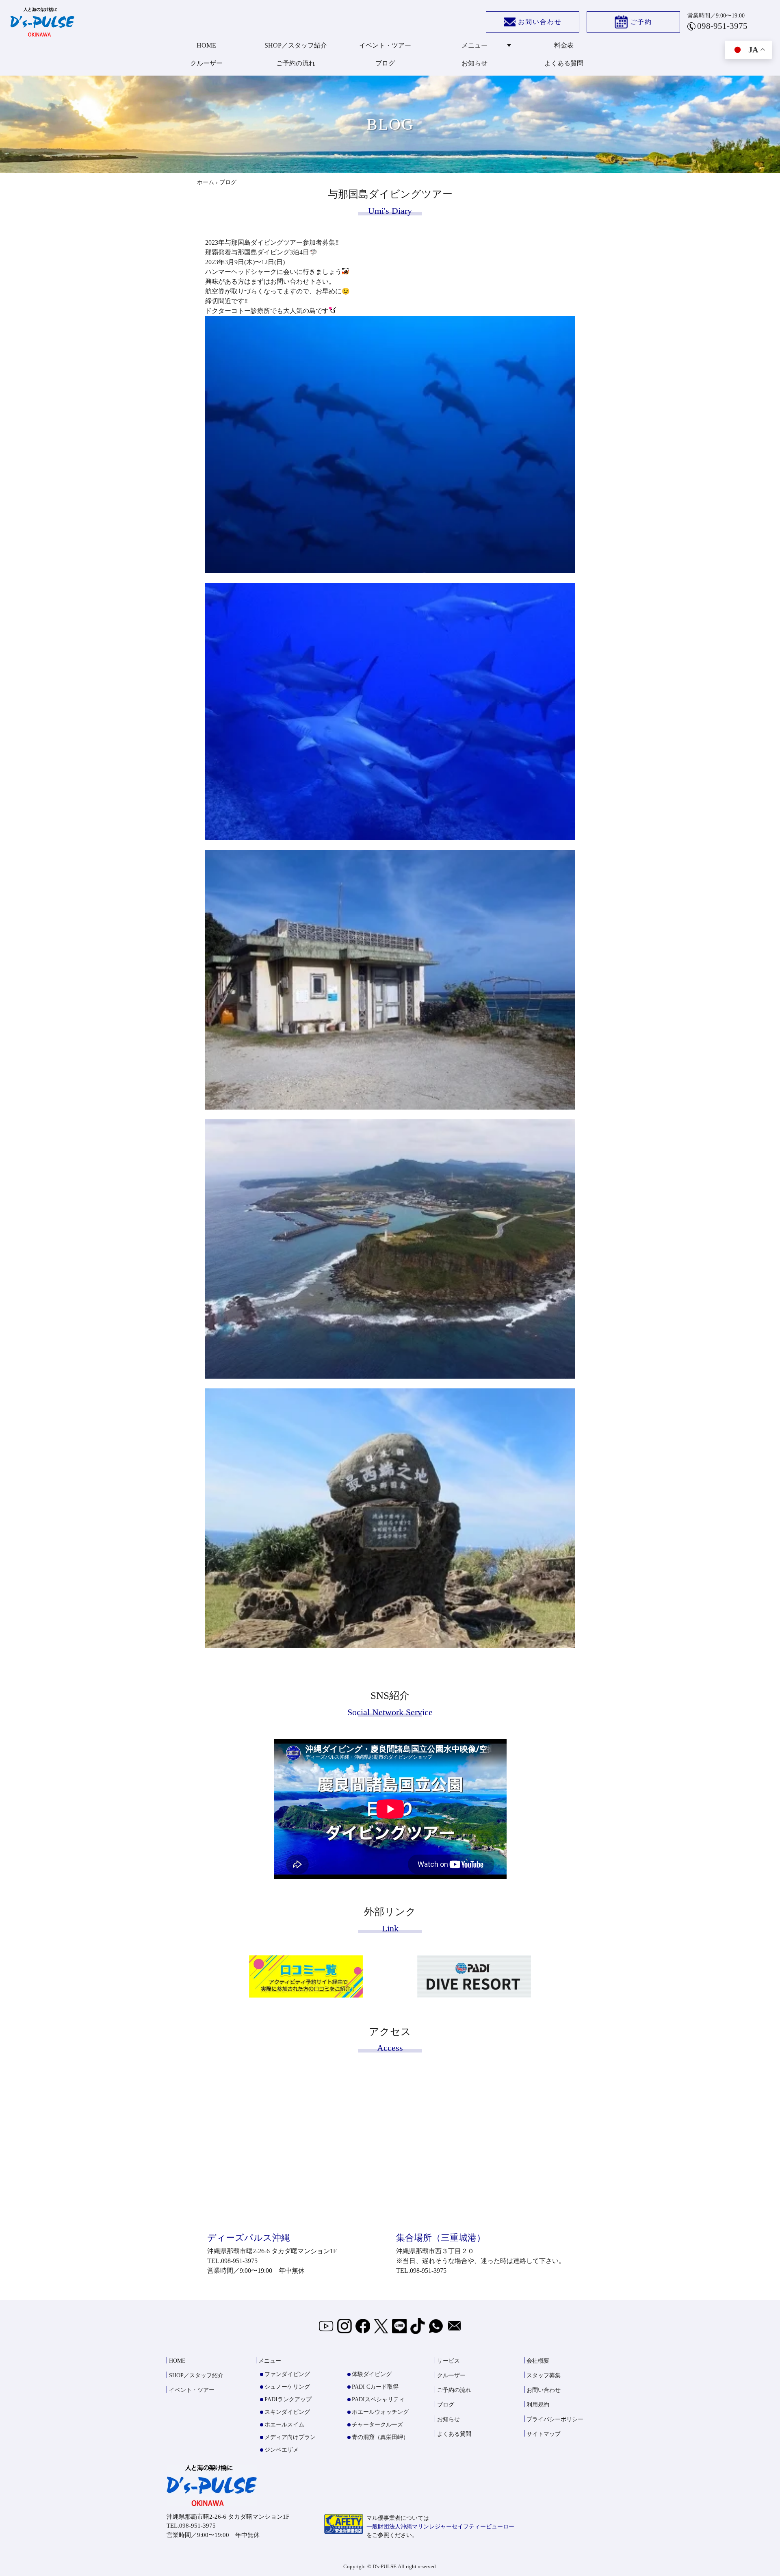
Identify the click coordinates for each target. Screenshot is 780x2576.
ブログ (385, 63)
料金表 (564, 45)
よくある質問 (564, 63)
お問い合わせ (540, 22)
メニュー (474, 45)
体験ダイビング (372, 2374)
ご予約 (641, 22)
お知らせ (474, 63)
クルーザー (206, 63)
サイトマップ (544, 2434)
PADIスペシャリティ (378, 2399)
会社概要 (538, 2361)
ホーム (206, 182)
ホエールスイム (284, 2425)
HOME (206, 45)
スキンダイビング (287, 2412)
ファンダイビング (287, 2374)
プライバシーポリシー (555, 2419)
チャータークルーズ (377, 2425)
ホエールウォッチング (380, 2412)
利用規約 (538, 2405)
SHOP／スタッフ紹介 (296, 45)
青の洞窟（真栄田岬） (380, 2437)
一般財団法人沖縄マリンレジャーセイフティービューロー (440, 2527)
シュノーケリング (287, 2387)
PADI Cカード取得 (375, 2387)
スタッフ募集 (544, 2375)
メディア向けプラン (290, 2437)
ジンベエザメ (282, 2450)
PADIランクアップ (288, 2399)
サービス (448, 2361)
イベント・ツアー (385, 45)
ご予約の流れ (296, 63)
